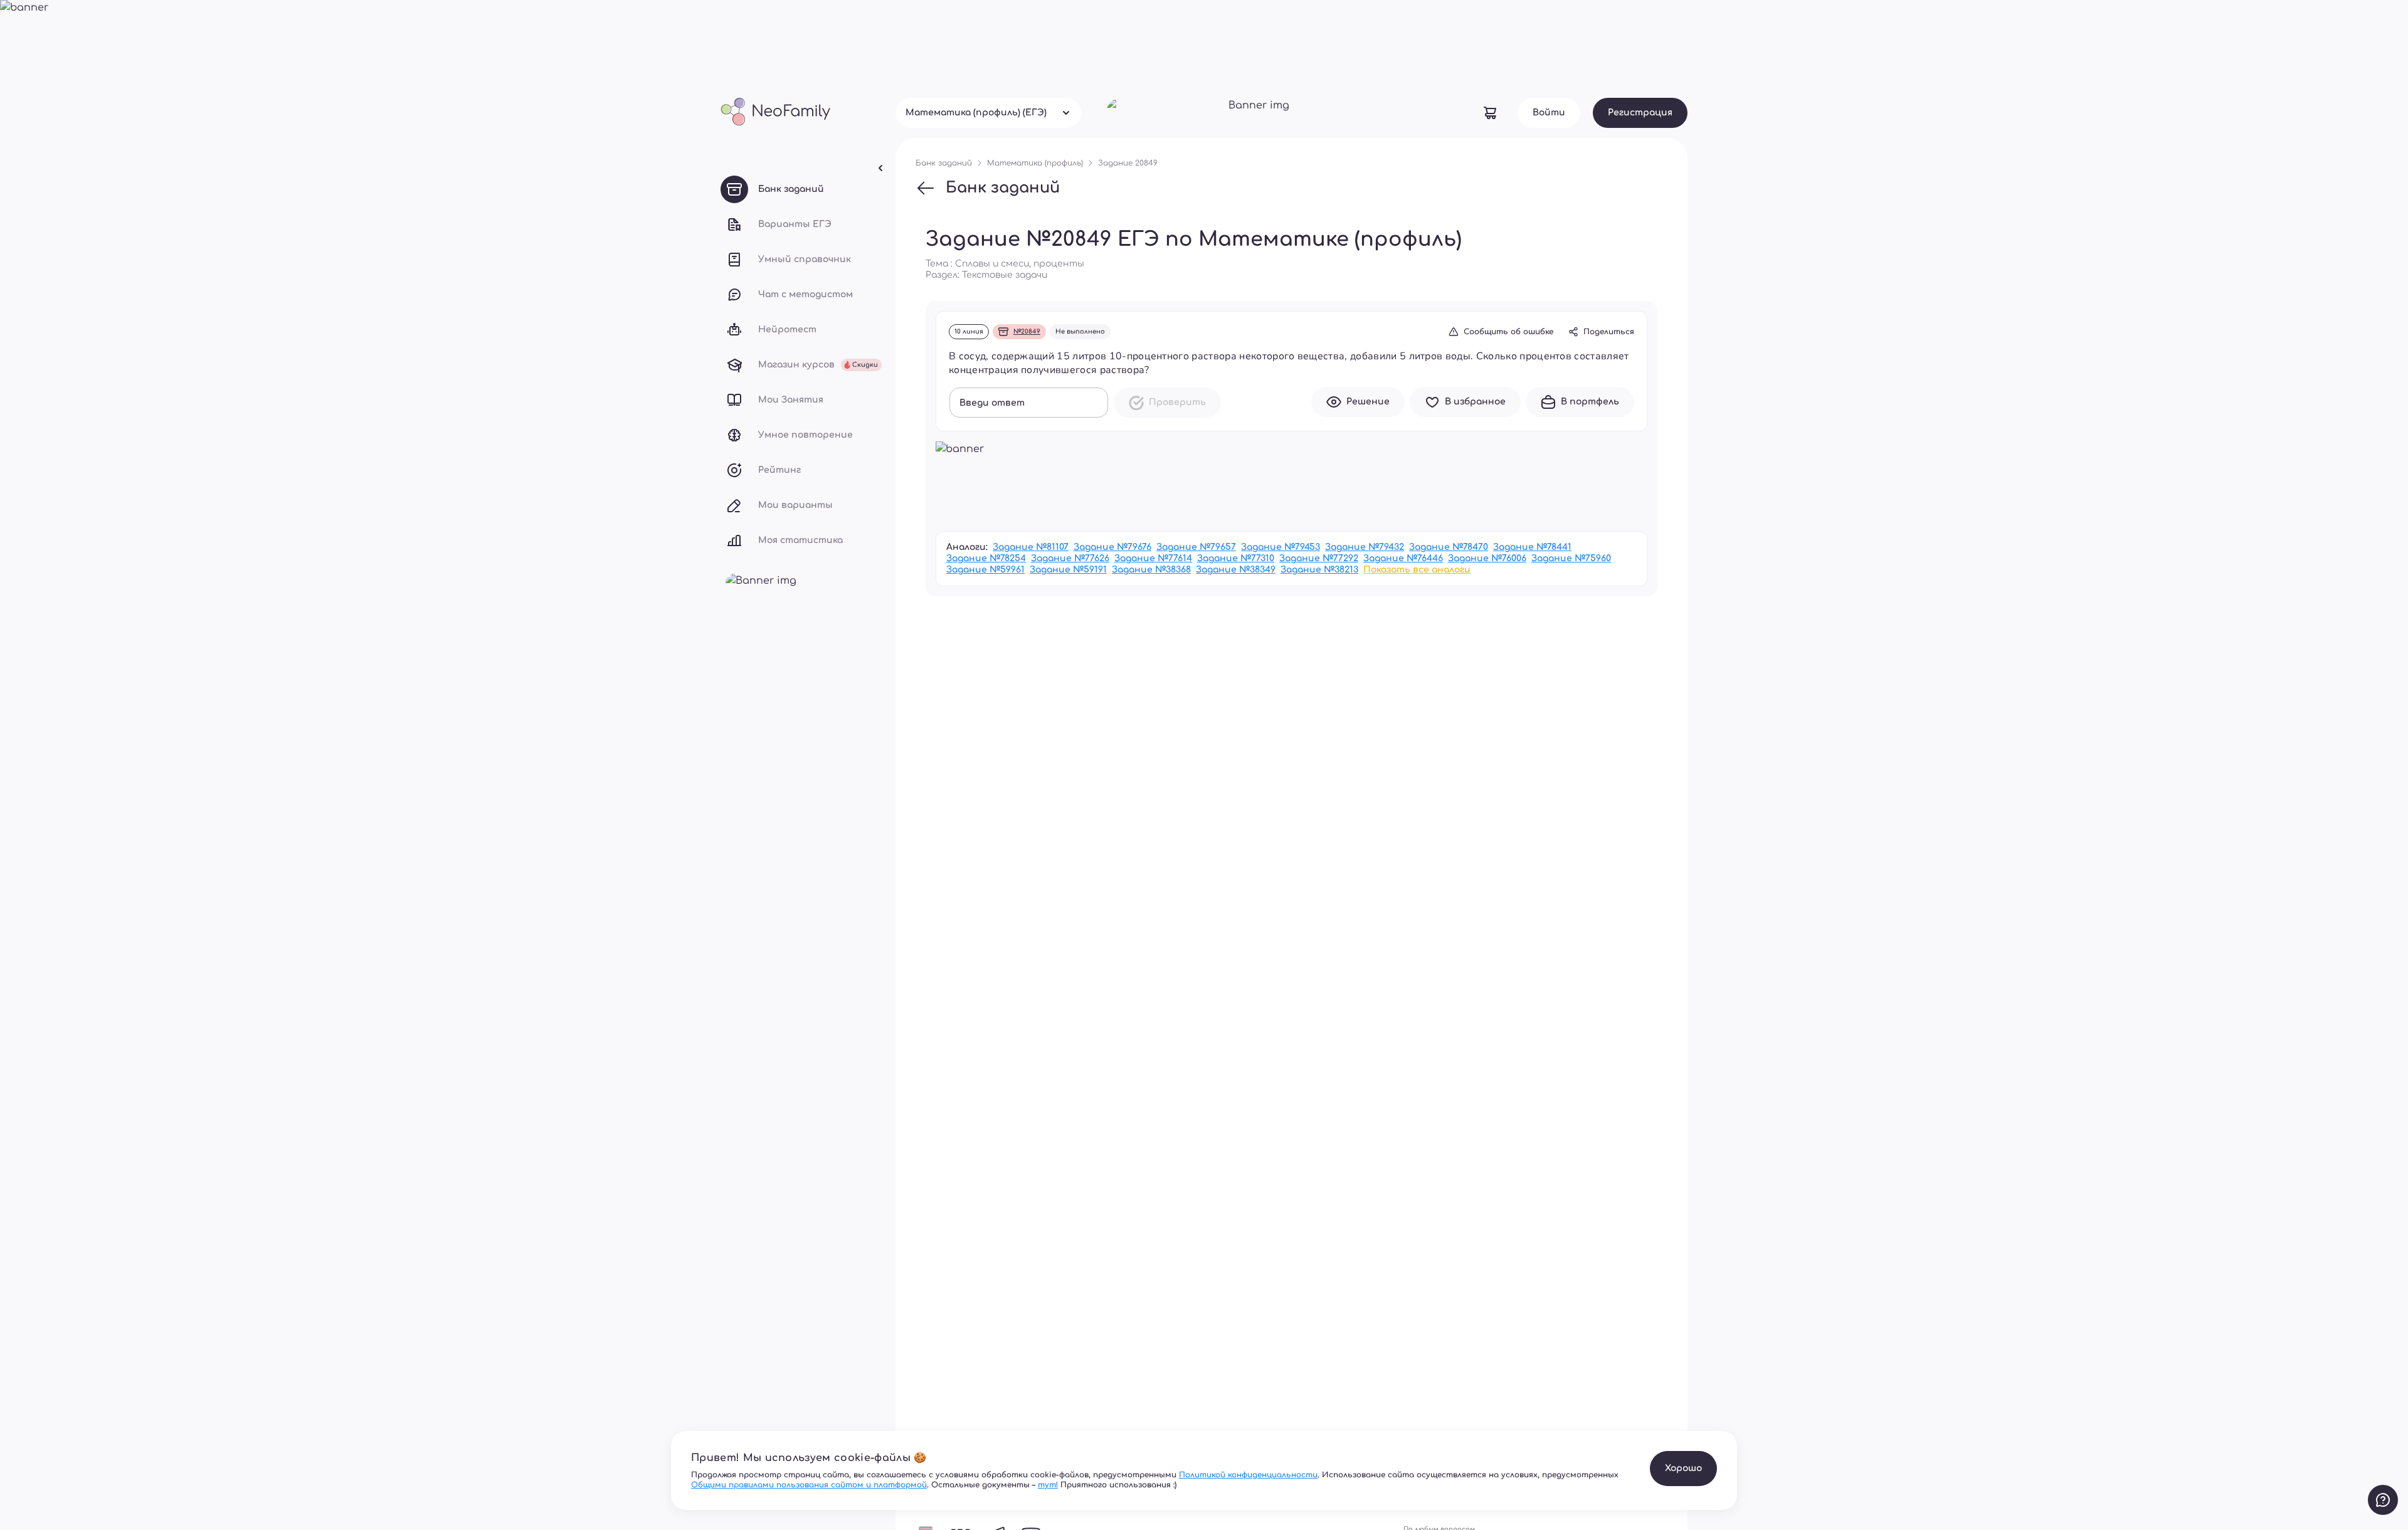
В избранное (1475, 402)
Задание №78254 (986, 558)
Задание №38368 (1151, 570)
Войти (1549, 113)
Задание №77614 (1153, 558)
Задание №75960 (1571, 558)
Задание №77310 (1236, 558)
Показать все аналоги (1417, 570)
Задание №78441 (1532, 547)
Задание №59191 (1068, 570)
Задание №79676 (1112, 547)
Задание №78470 (1449, 547)
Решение (1368, 402)
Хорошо (1683, 1468)
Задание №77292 (1319, 558)
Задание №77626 (1070, 558)
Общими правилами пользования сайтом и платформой (809, 1485)
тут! (1048, 1485)
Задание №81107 (1031, 547)
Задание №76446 (1403, 558)
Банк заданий (1003, 188)
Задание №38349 (1236, 570)
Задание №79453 (1281, 547)
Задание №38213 (1319, 570)
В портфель (1590, 402)
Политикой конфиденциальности (1248, 1475)
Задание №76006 (1487, 558)
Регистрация (1640, 113)
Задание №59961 (985, 570)
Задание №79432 (1365, 547)
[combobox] (988, 113)
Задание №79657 (1196, 547)
